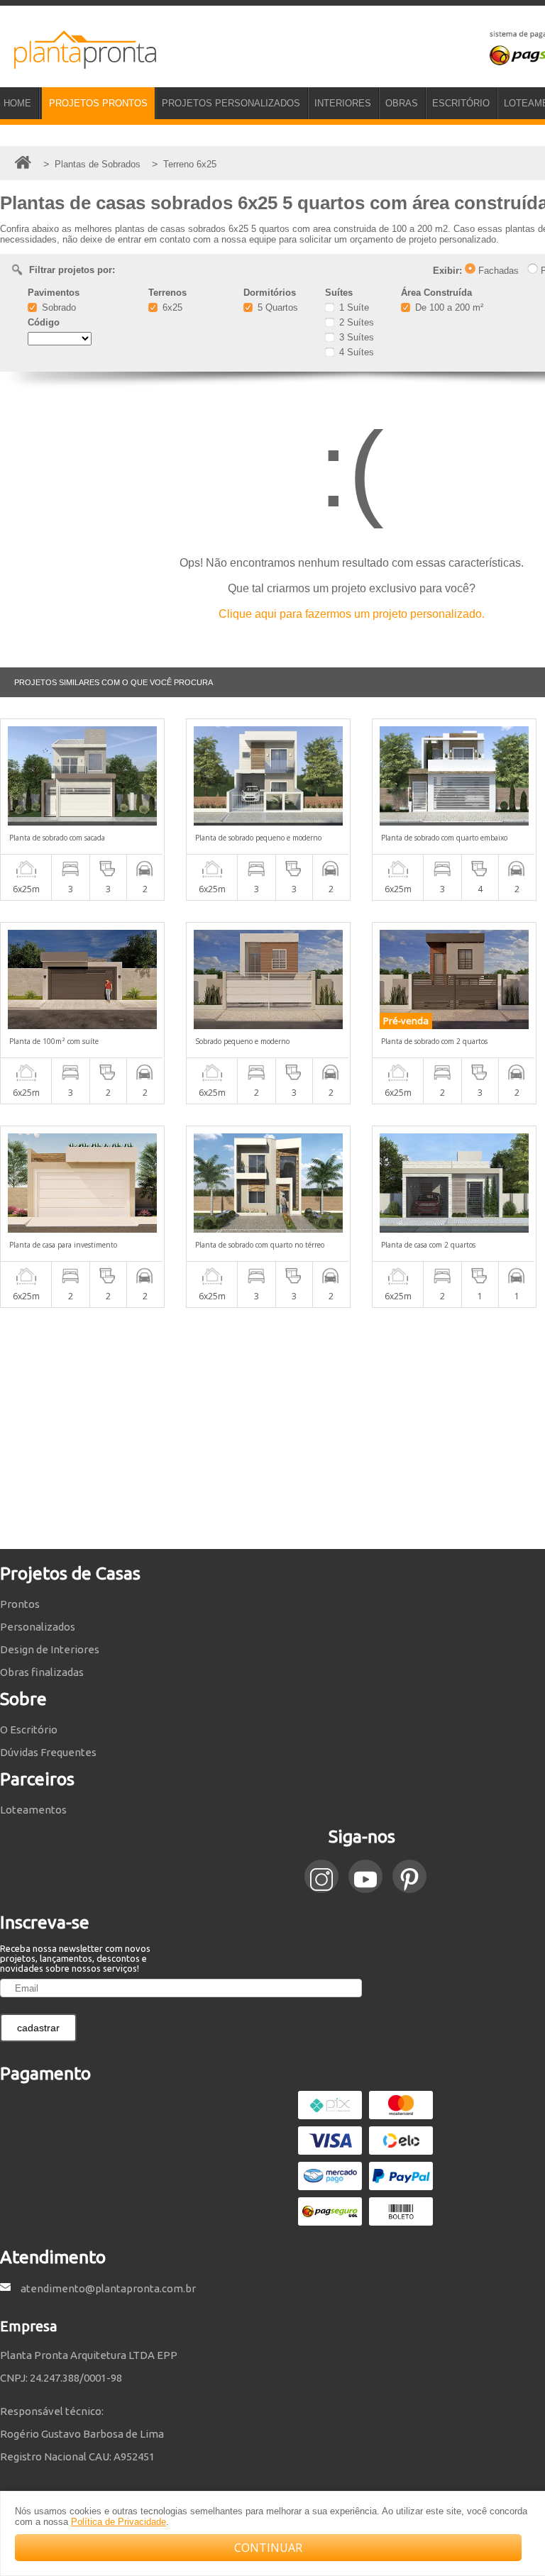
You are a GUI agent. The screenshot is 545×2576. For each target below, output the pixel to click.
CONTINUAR (268, 2548)
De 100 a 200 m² (448, 307)
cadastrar (38, 2028)
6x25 (171, 307)
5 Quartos (276, 307)
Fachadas (497, 271)
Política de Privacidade (119, 2522)
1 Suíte (353, 307)
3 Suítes (355, 337)
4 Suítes (355, 352)
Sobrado (57, 307)
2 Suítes (355, 322)
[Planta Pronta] (78, 62)
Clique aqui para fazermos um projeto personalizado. (352, 614)
